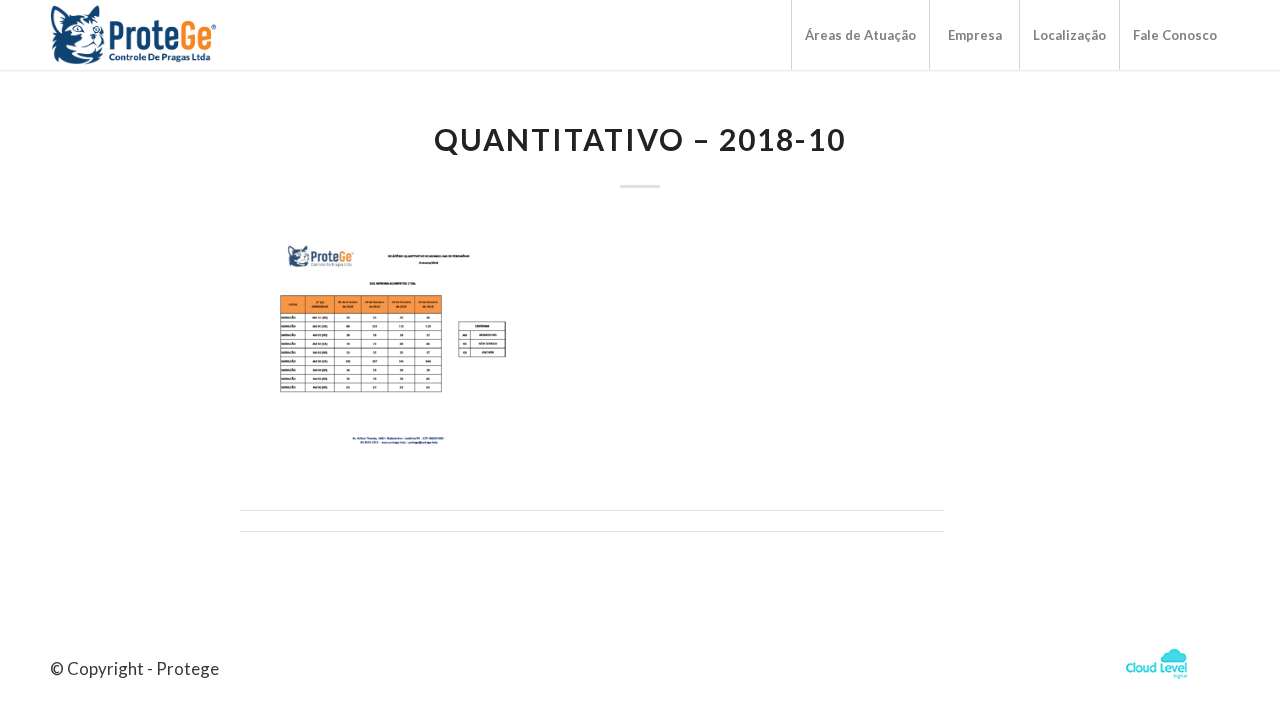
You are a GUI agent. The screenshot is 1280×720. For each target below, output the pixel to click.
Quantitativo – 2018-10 (640, 139)
